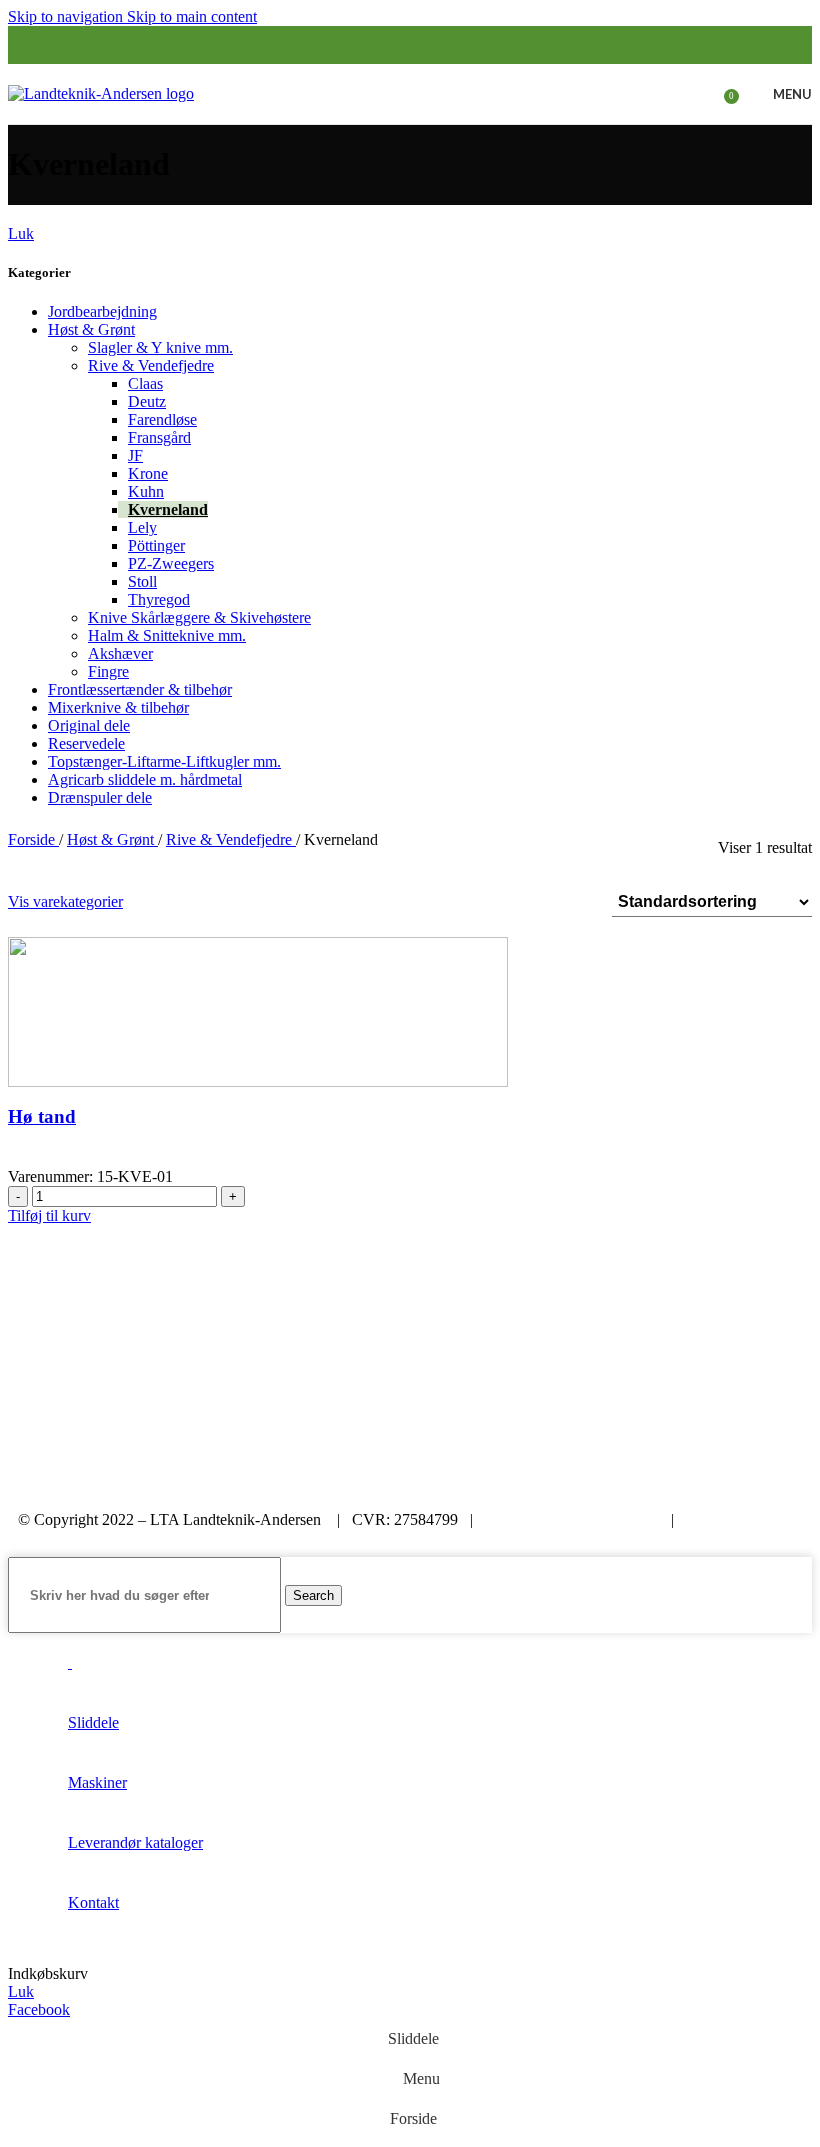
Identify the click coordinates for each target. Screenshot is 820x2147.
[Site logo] (101, 92)
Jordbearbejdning (102, 311)
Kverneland (168, 509)
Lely (142, 527)
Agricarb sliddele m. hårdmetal (145, 779)
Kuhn (146, 491)
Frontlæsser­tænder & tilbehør (140, 689)
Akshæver (120, 653)
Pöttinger (156, 545)
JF (135, 455)
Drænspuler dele (100, 797)
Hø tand (42, 1116)
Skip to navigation (67, 16)
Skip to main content (192, 16)
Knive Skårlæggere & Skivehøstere (199, 617)
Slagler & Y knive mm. (160, 347)
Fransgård (159, 437)
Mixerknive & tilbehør (118, 707)
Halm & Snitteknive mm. (167, 635)
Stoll (142, 581)
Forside (33, 839)
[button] (49, 1215)
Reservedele (86, 743)
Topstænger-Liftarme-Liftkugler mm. (164, 761)
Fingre (108, 671)
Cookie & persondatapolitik (572, 1519)
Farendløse (162, 419)
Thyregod (159, 599)
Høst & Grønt (91, 329)
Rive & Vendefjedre (151, 365)
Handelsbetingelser (86, 1537)
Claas (145, 383)
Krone (148, 473)
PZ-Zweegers (171, 563)
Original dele (89, 725)
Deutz (147, 401)
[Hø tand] (258, 1010)
